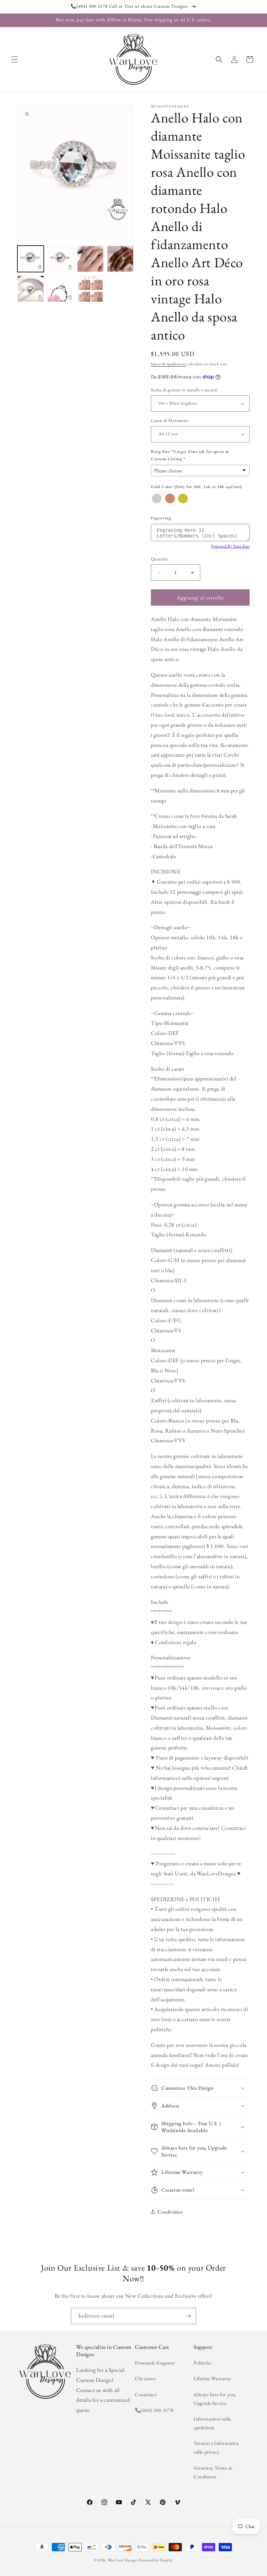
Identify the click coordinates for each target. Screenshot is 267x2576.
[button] (15, 59)
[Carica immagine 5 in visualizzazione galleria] (31, 289)
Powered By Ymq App (230, 546)
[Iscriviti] (188, 2316)
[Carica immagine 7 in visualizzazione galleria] (90, 289)
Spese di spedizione (168, 364)
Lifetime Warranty (212, 2378)
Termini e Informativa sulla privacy (216, 2447)
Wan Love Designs (123, 2560)
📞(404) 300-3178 (154, 2410)
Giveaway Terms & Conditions (213, 2472)
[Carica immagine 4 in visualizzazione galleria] (120, 259)
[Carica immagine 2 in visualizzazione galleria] (60, 259)
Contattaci (146, 2394)
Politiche (202, 2363)
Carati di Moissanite (169, 420)
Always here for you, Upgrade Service (215, 2399)
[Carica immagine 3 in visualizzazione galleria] (90, 259)
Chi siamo (145, 2378)
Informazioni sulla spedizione (212, 2423)
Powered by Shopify (156, 2560)
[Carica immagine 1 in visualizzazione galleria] (31, 259)
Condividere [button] (170, 2212)
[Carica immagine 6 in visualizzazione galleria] (60, 289)
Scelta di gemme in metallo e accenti (184, 390)
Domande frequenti (155, 2363)
